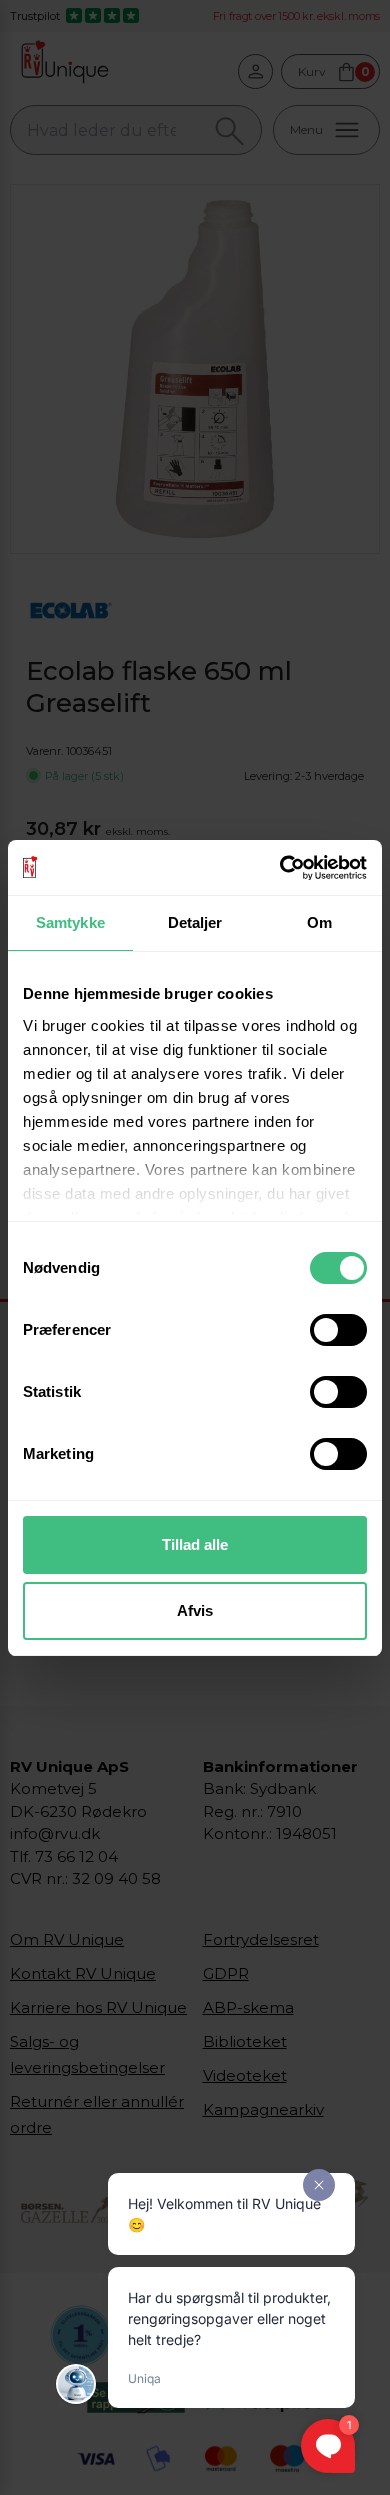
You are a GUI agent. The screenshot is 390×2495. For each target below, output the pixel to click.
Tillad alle (195, 1544)
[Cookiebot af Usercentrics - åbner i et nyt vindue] (280, 868)
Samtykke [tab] (70, 922)
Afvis (195, 1610)
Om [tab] (319, 922)
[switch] (338, 1330)
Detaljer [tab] (195, 922)
